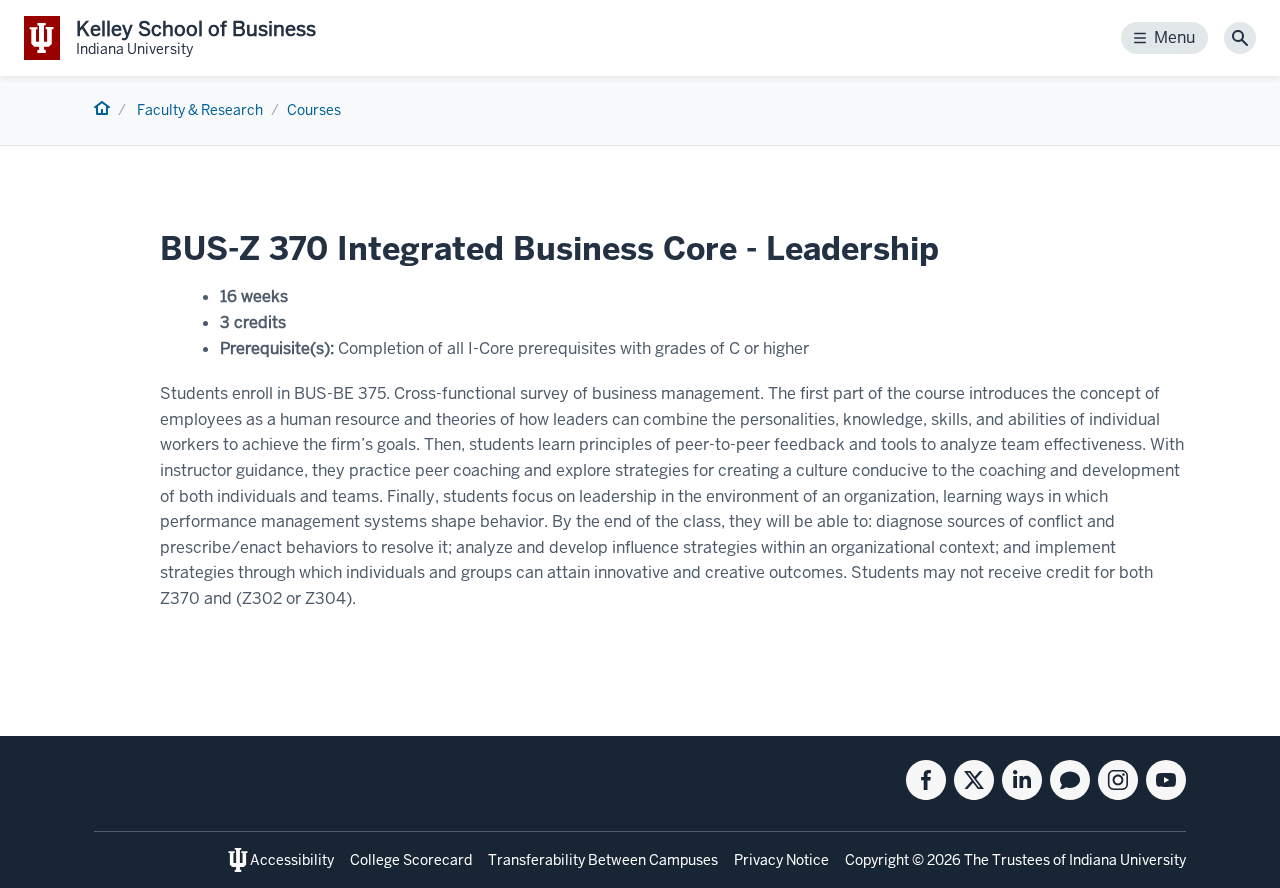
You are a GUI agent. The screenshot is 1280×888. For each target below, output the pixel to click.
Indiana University (1127, 860)
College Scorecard (411, 860)
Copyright (877, 860)
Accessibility (292, 860)
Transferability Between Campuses (603, 860)
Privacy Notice (781, 860)
